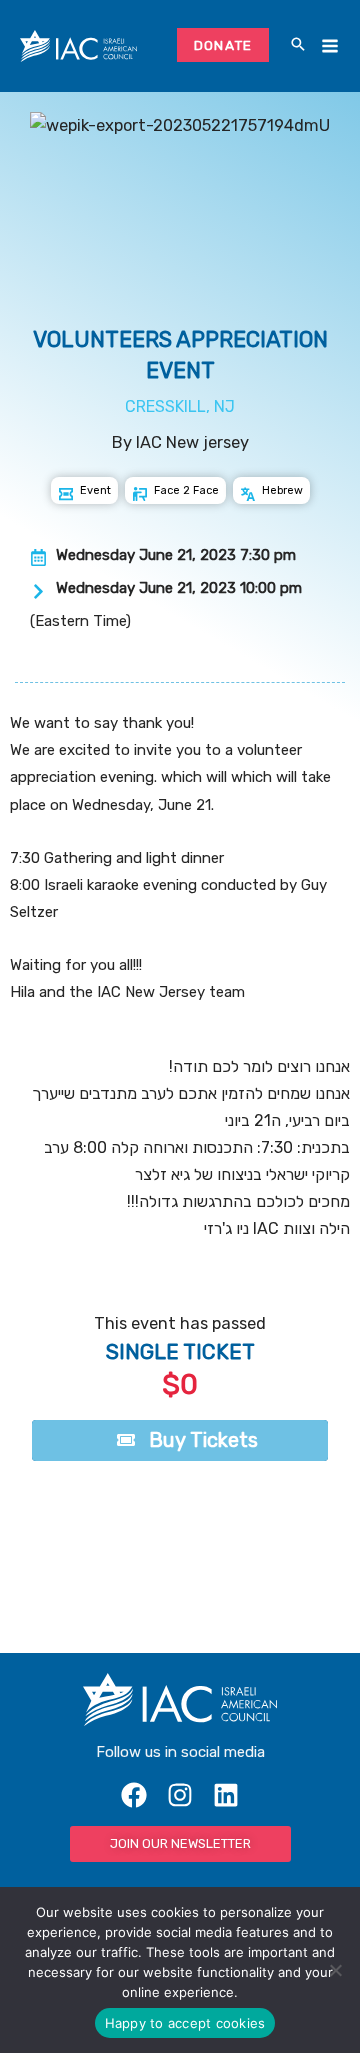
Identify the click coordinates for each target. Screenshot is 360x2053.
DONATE (223, 45)
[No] (335, 1970)
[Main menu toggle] (329, 46)
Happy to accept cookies (185, 2023)
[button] (298, 46)
